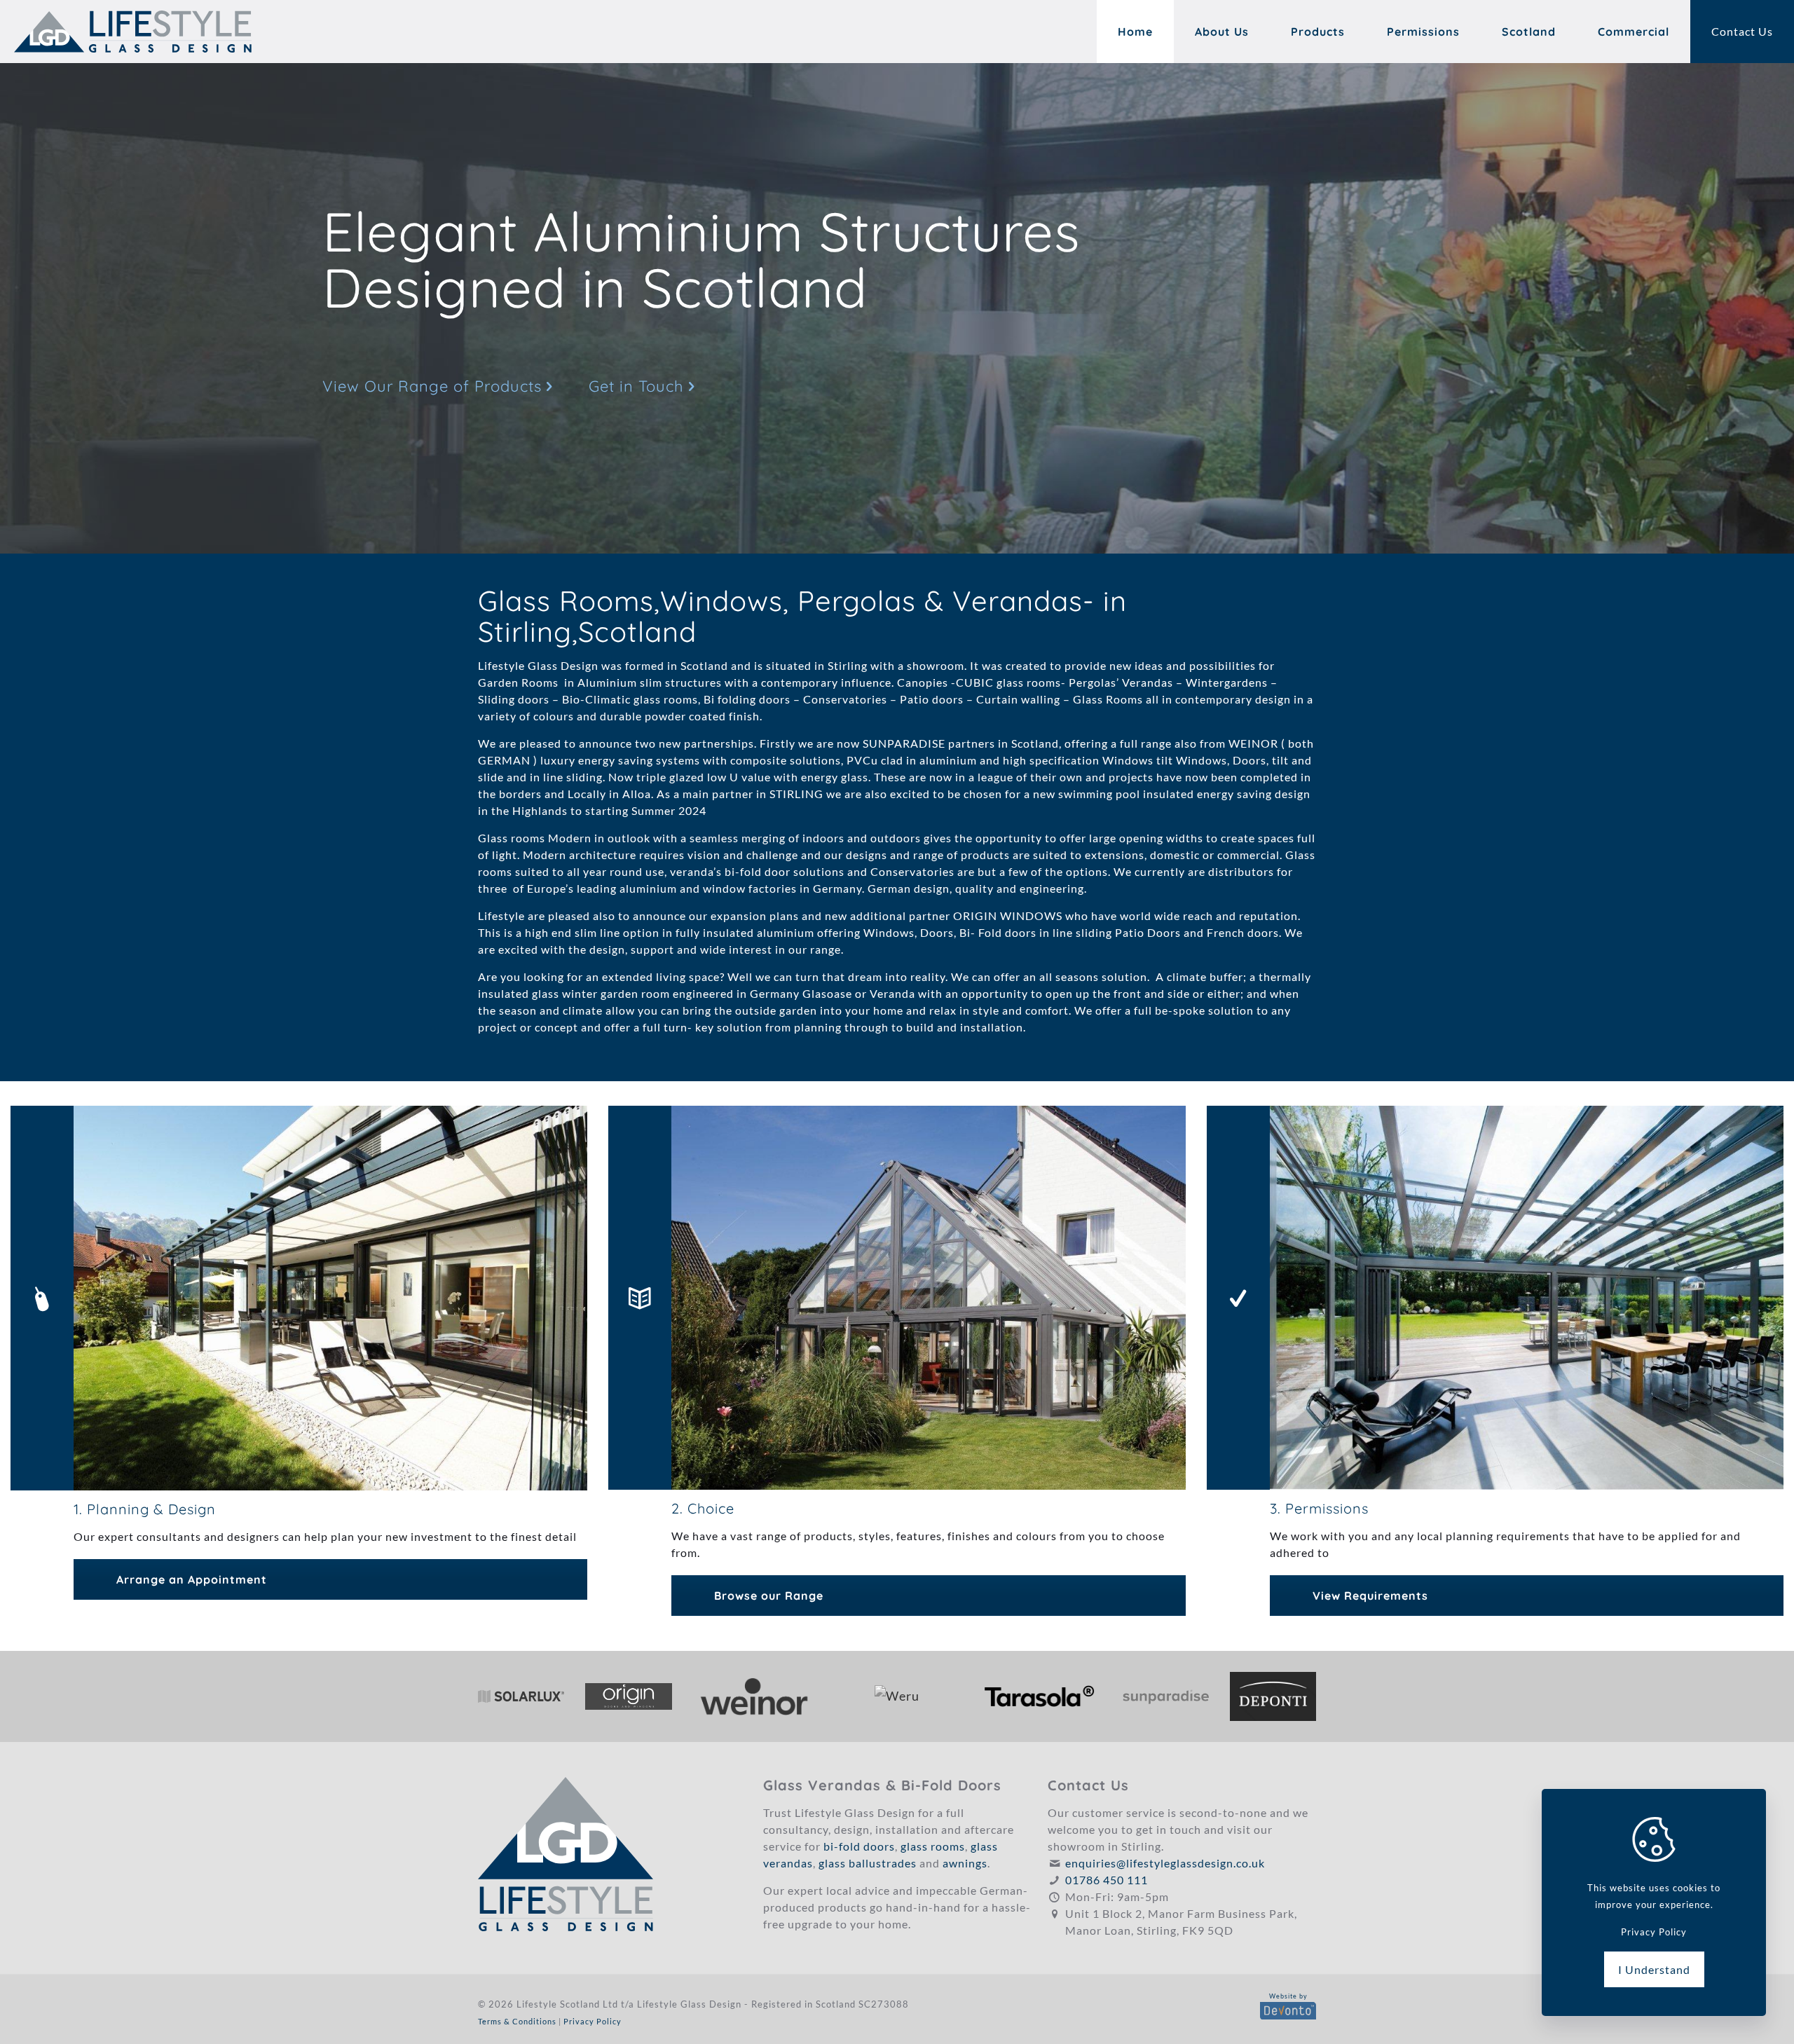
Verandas (1148, 682)
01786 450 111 (1107, 1880)
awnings (965, 1863)
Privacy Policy (593, 2021)
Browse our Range (769, 1596)
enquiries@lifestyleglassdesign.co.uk (1165, 1863)
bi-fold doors (859, 1846)
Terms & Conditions (517, 2021)
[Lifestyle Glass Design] (133, 32)
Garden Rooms (521, 682)
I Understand (1654, 1969)
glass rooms (933, 1846)
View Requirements (1370, 1596)
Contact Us (1742, 31)
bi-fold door (758, 871)
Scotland (704, 665)
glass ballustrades (868, 1863)
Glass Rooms (1108, 699)
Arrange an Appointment (192, 1579)
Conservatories (845, 699)
